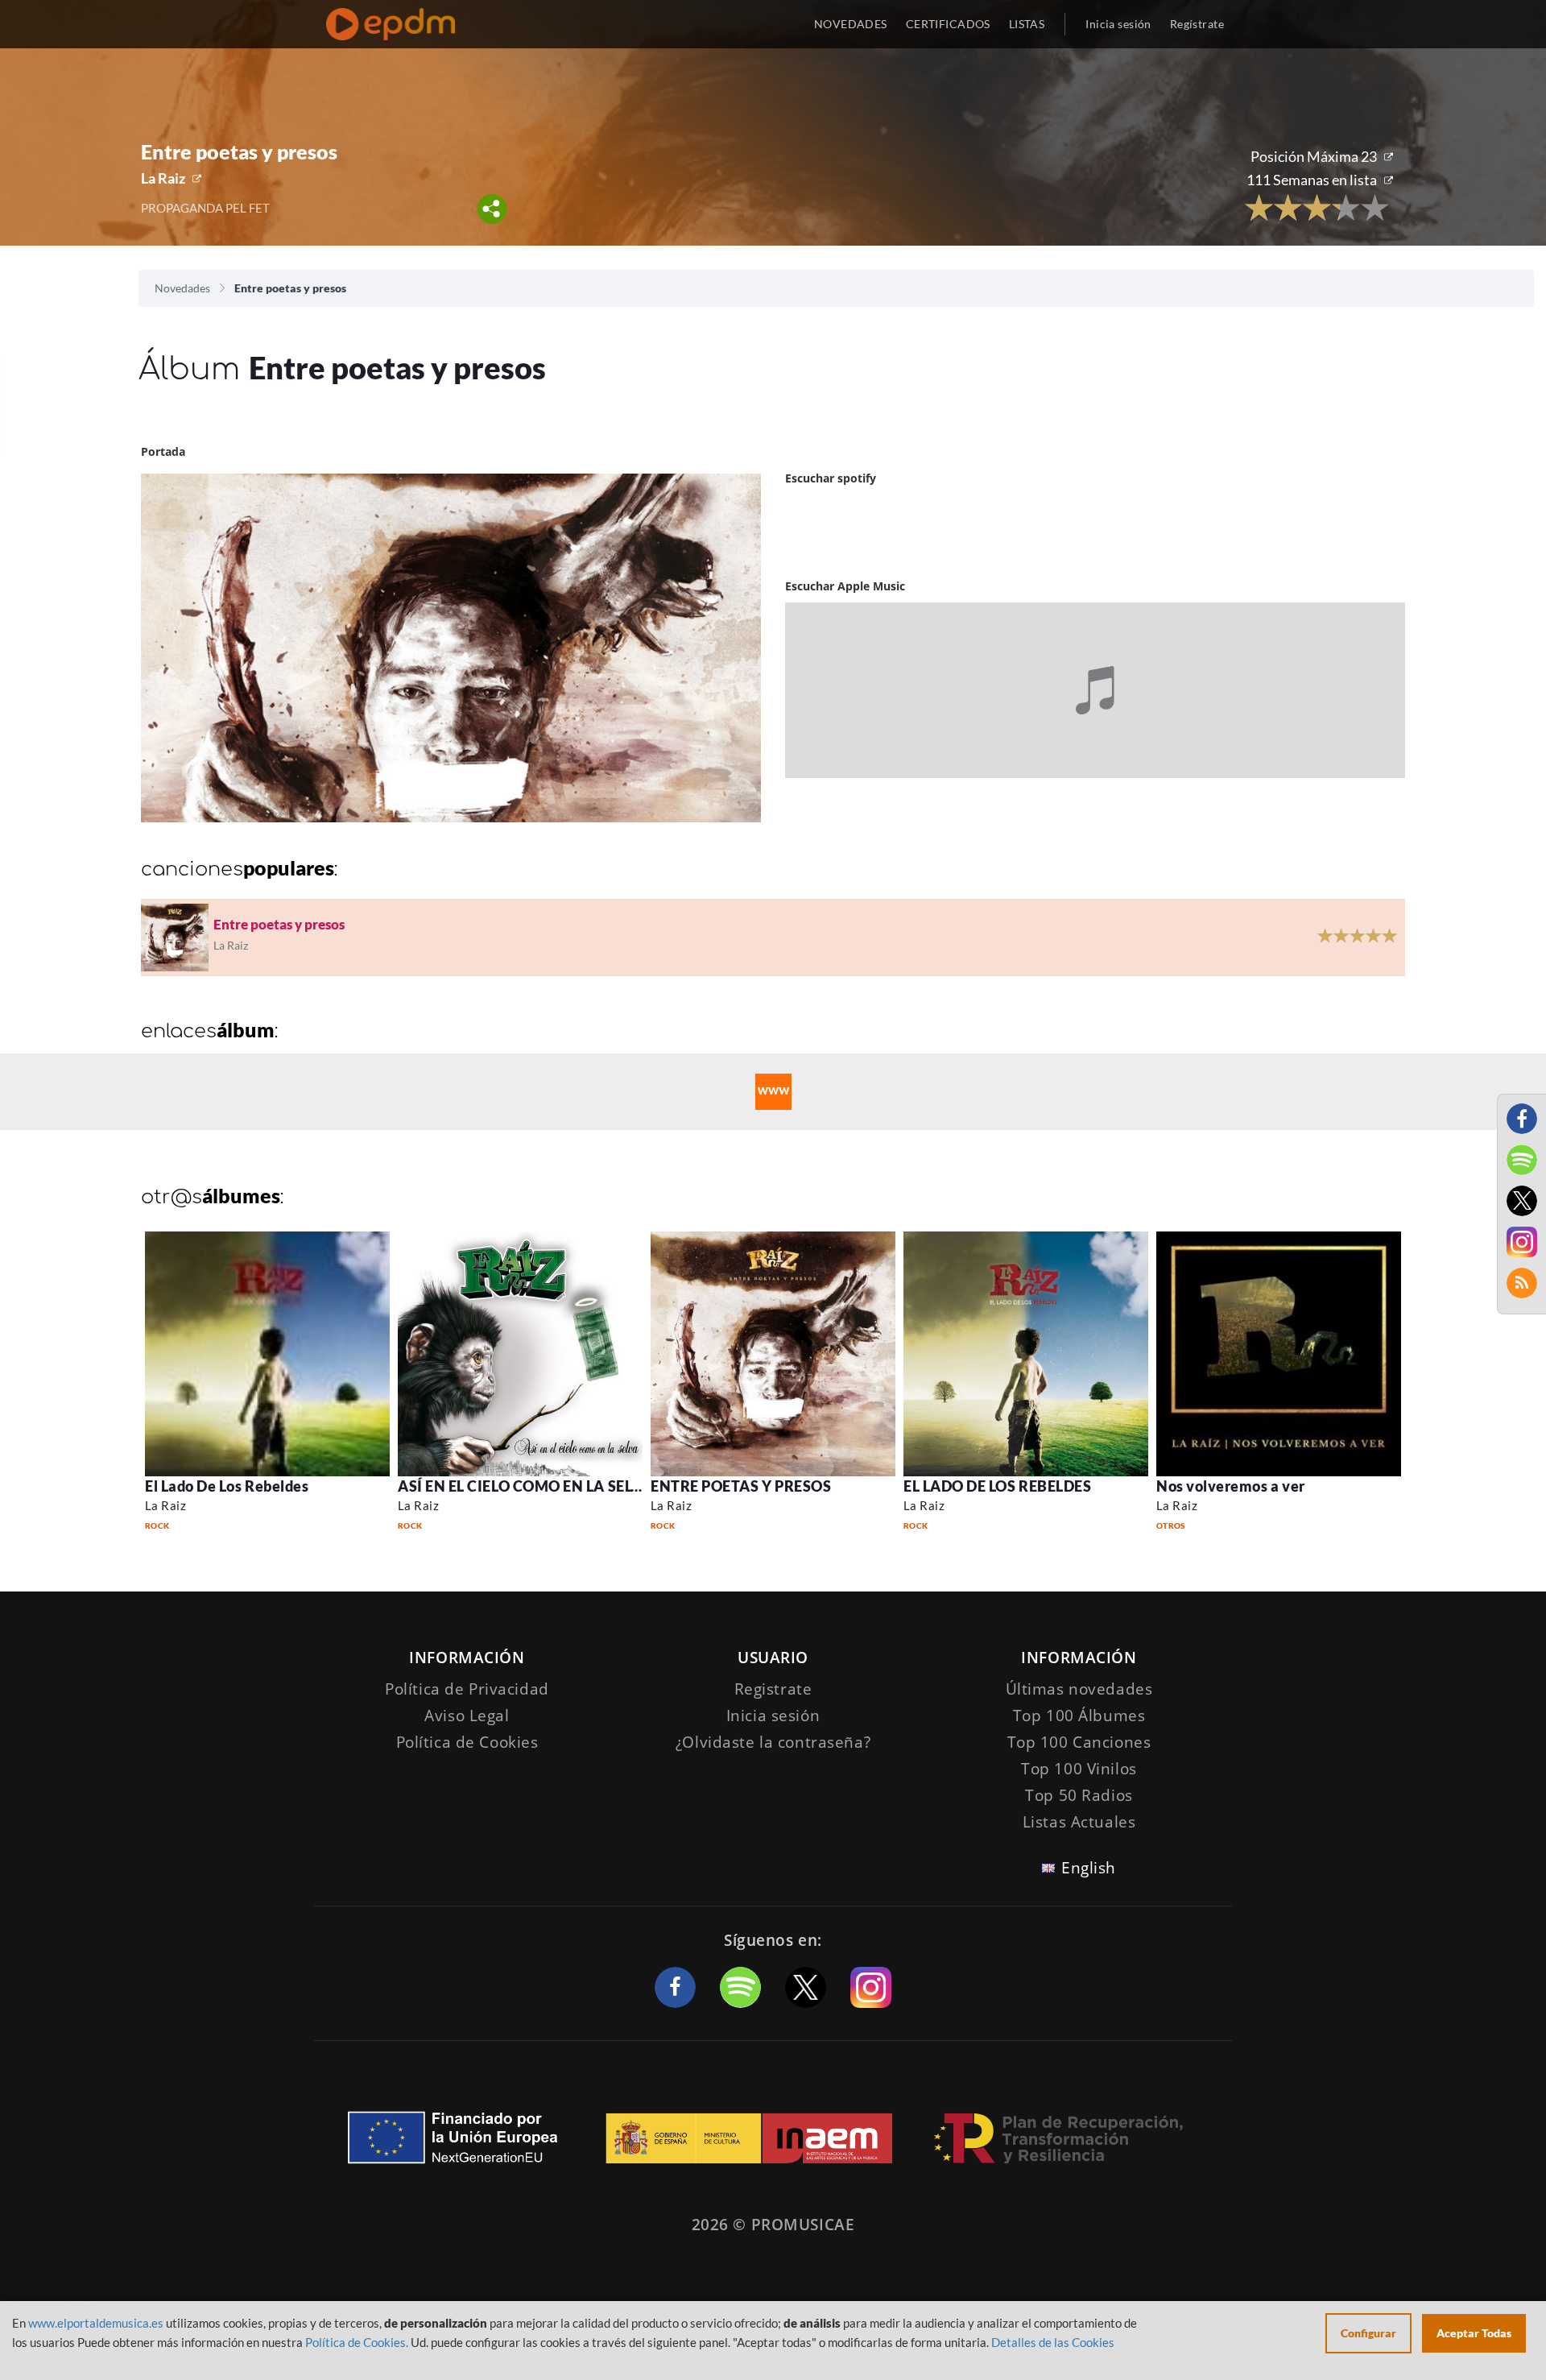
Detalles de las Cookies (1053, 2342)
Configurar (1368, 2333)
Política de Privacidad (467, 1689)
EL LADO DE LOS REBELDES (997, 1486)
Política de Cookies (467, 1742)
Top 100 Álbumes (1079, 1716)
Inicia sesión (1118, 24)
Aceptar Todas (1474, 2333)
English (1089, 1868)
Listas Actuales (1079, 1822)
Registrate (773, 1689)
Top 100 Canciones (1079, 1742)
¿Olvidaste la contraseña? (773, 1742)
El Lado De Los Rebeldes (227, 1486)
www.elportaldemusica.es (96, 2323)
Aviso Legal (467, 1716)
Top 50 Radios (1079, 1795)
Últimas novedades (1079, 1689)
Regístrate (1197, 24)
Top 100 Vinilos (1079, 1769)
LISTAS (1027, 24)
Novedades (182, 288)
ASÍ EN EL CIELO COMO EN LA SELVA (524, 1486)
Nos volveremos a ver (1231, 1486)
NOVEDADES (851, 24)
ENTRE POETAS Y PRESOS (741, 1486)
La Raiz (163, 178)
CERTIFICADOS (948, 24)
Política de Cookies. (357, 2342)
